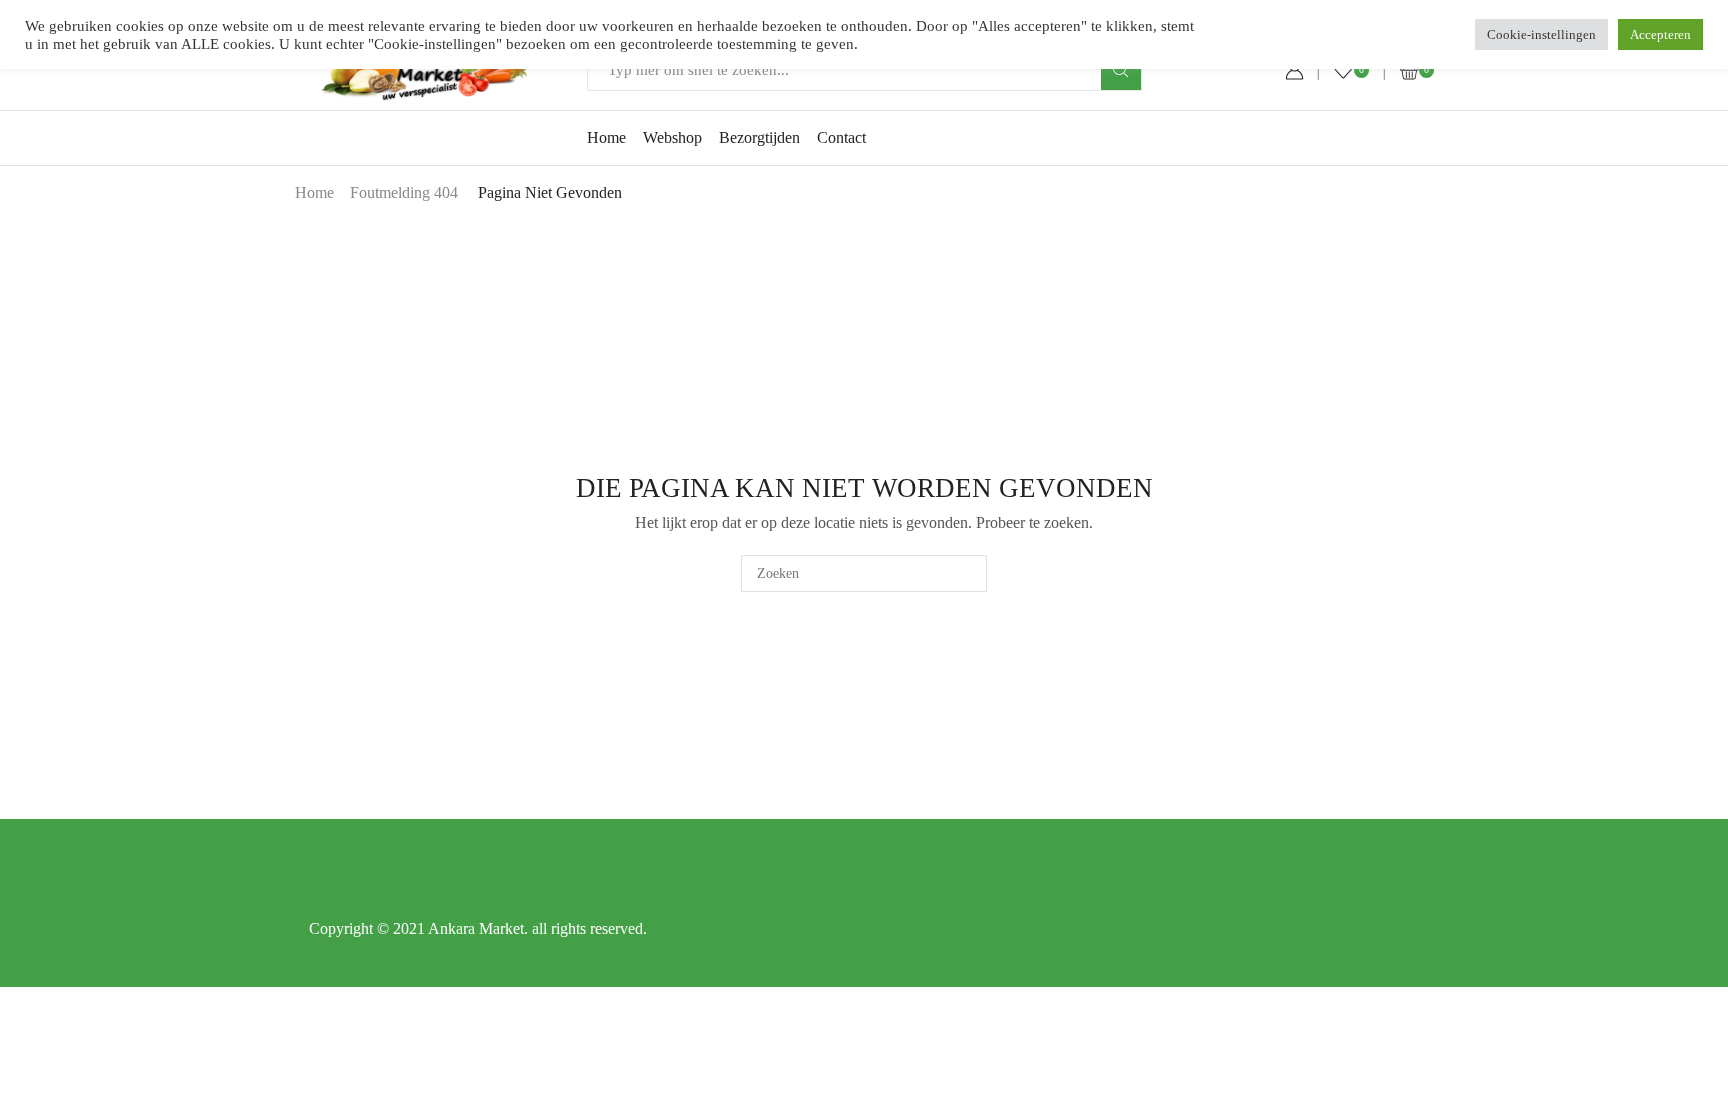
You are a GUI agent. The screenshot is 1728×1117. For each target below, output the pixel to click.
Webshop (672, 137)
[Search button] (1121, 70)
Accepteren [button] (1660, 34)
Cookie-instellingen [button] (1541, 34)
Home (606, 137)
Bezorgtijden (759, 137)
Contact (841, 137)
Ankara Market (476, 928)
